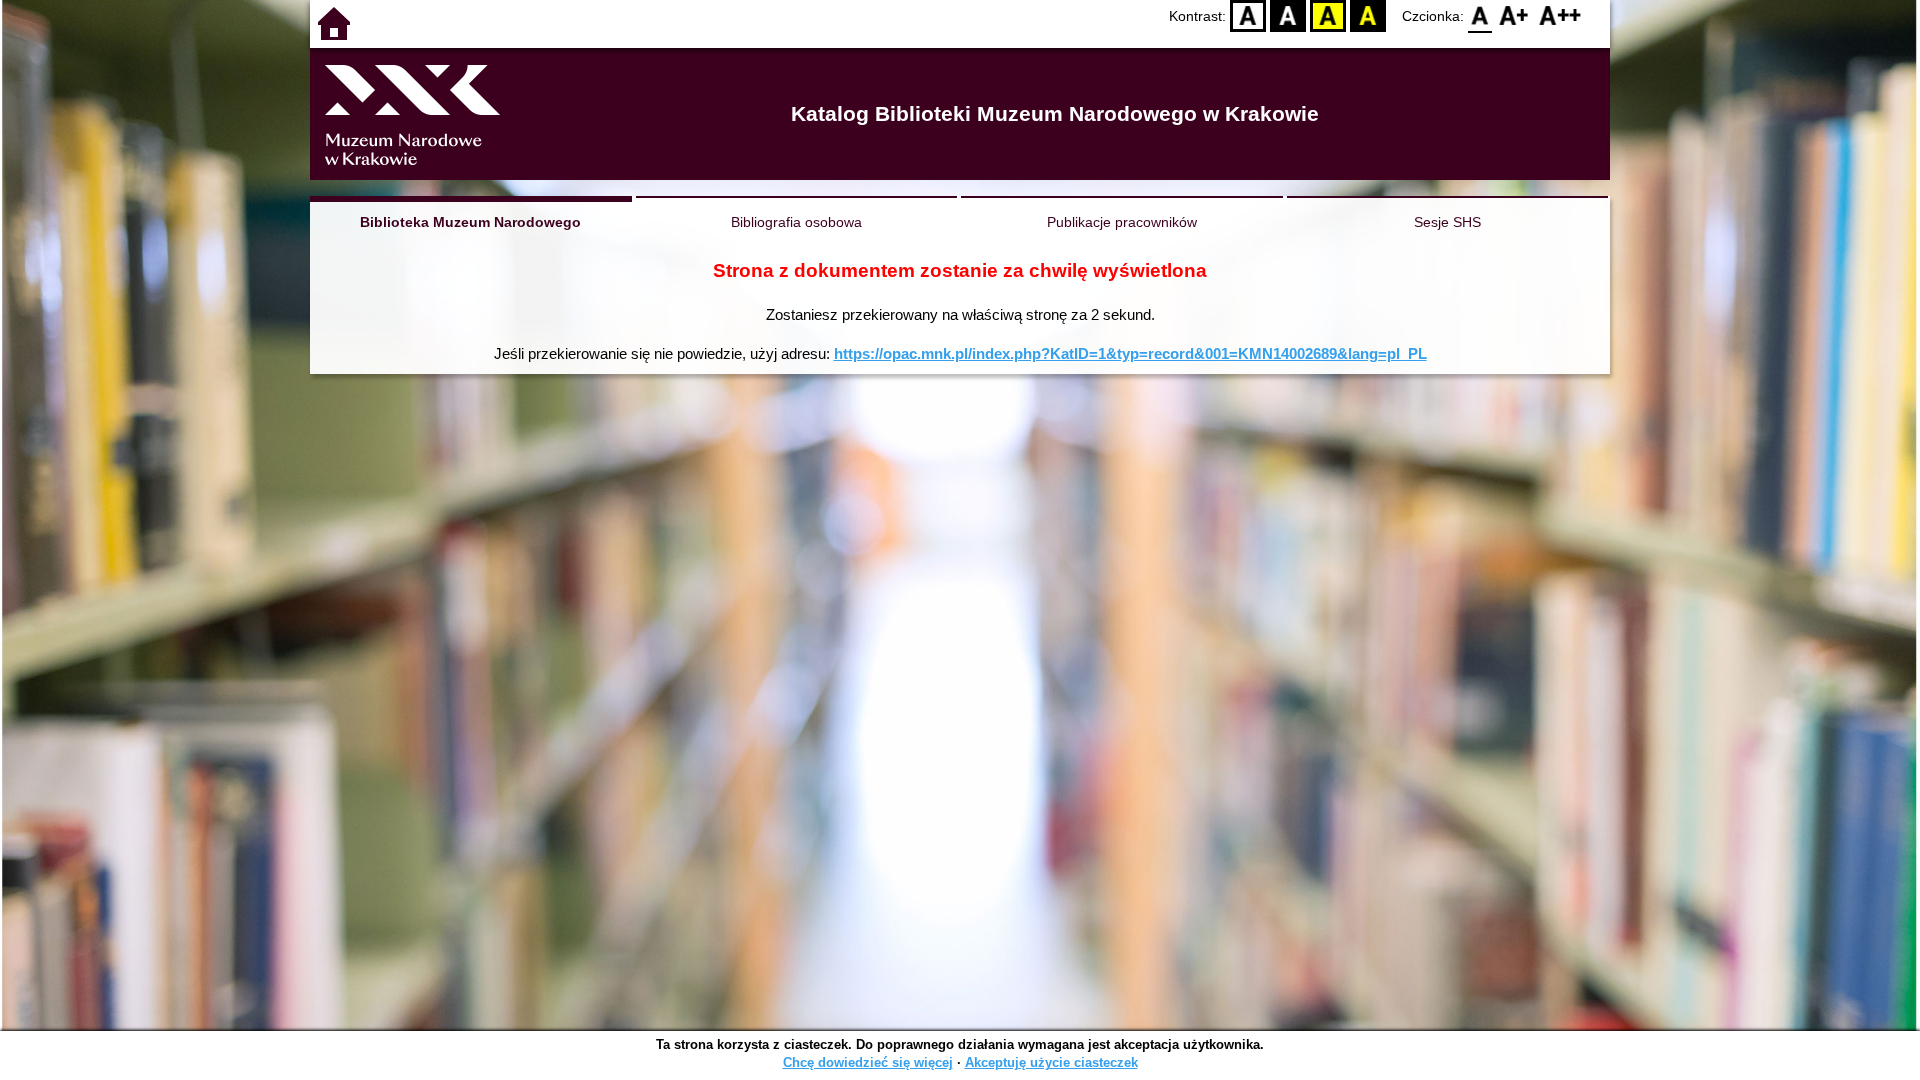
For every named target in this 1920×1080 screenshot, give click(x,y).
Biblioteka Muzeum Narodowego (470, 222)
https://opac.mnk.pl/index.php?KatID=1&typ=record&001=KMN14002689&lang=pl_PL (1130, 353)
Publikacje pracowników (1122, 222)
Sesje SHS (1447, 222)
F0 (1480, 15)
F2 (1560, 15)
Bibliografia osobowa (796, 222)
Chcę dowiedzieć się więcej (868, 1062)
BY (1368, 15)
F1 (1514, 15)
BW (1288, 15)
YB (1328, 15)
